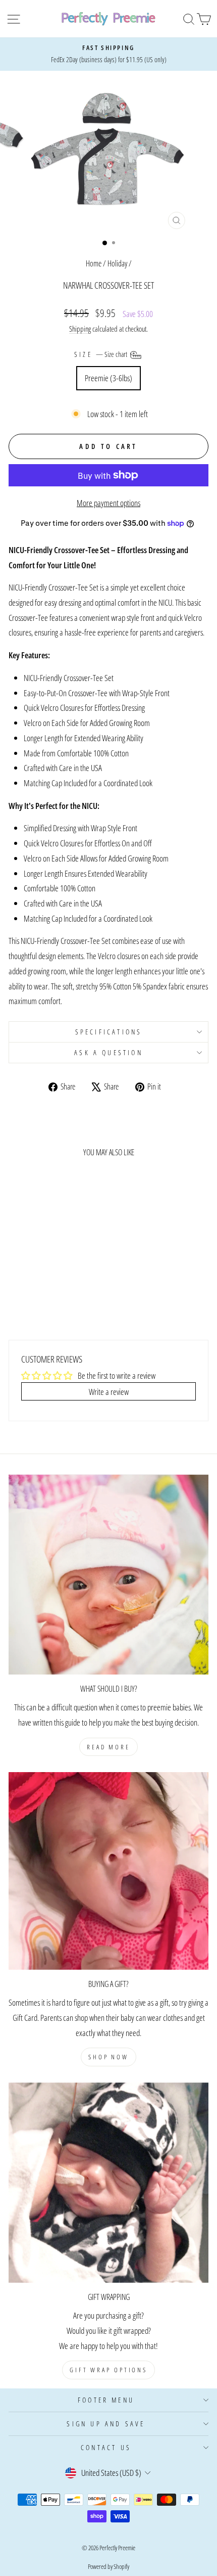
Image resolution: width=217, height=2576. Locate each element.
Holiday (117, 263)
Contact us (106, 2447)
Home (94, 263)
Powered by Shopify (108, 2566)
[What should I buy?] (108, 1574)
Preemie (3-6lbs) (108, 378)
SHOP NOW (108, 2057)
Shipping (80, 329)
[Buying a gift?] (108, 1871)
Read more (108, 1747)
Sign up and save (106, 2424)
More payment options (108, 503)
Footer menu (106, 2400)
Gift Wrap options (108, 2370)
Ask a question (108, 1052)
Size (101, 354)
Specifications (109, 1032)
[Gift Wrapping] (108, 2183)
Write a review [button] (109, 1391)
